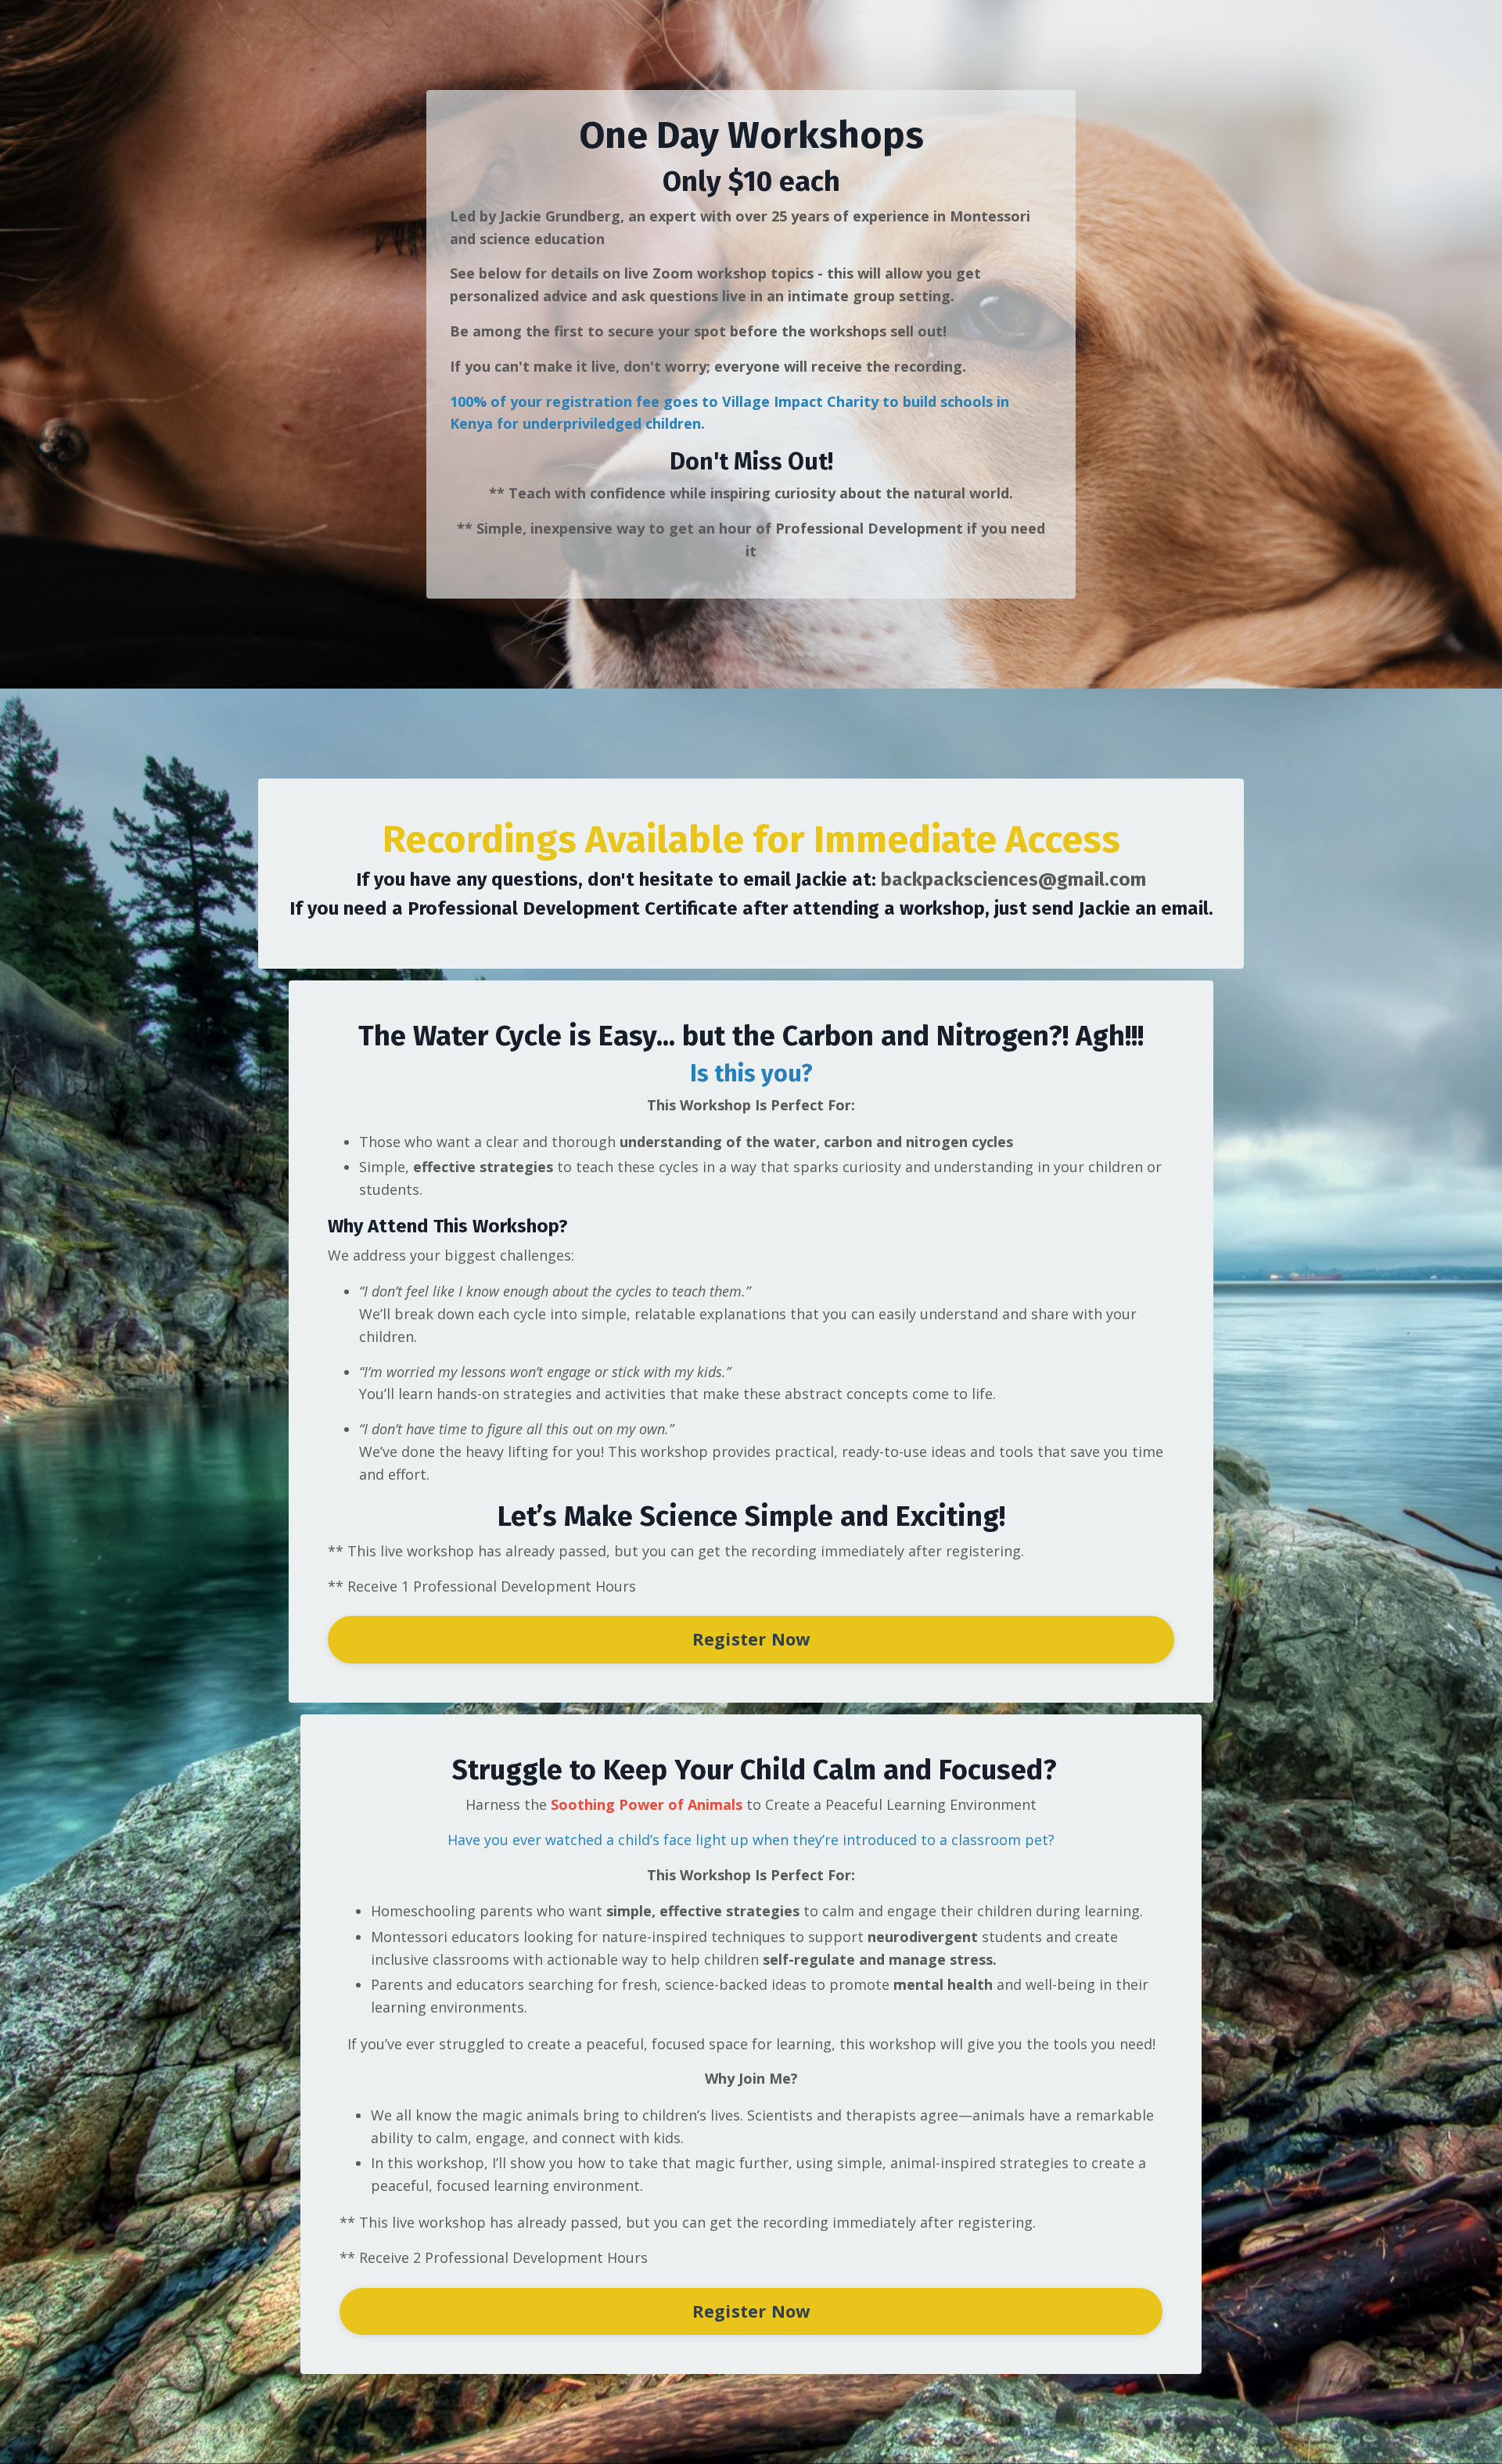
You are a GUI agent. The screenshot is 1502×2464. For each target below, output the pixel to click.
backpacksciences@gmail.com (1013, 879)
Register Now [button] (751, 1639)
